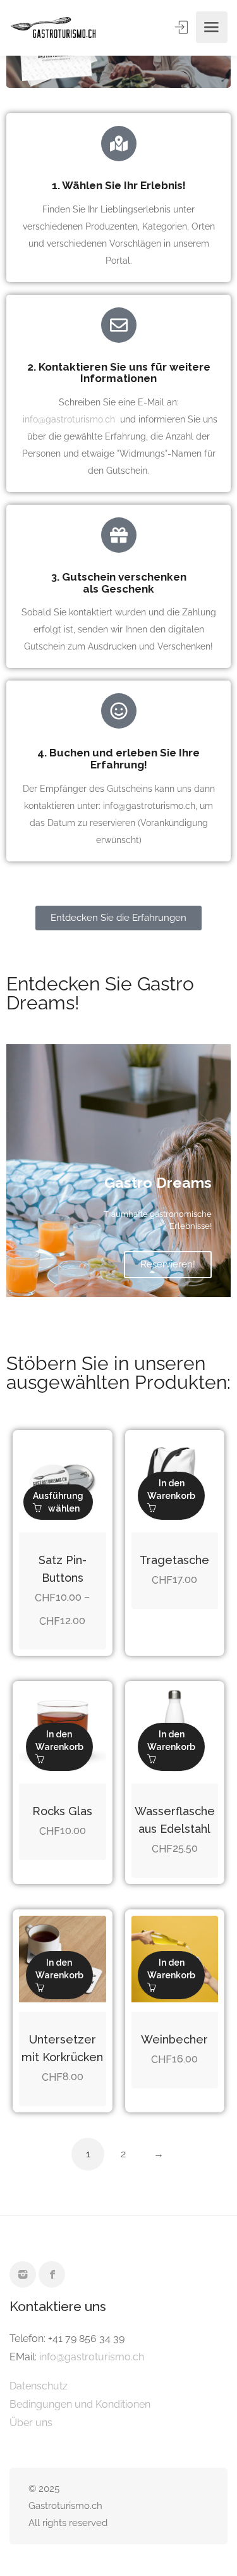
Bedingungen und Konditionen (80, 2404)
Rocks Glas (62, 1811)
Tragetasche (174, 1560)
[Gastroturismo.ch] (53, 28)
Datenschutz (39, 2386)
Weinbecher (174, 2039)
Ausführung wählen (58, 1502)
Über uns (31, 2423)
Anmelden (183, 27)
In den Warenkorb (171, 1489)
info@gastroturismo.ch (69, 419)
